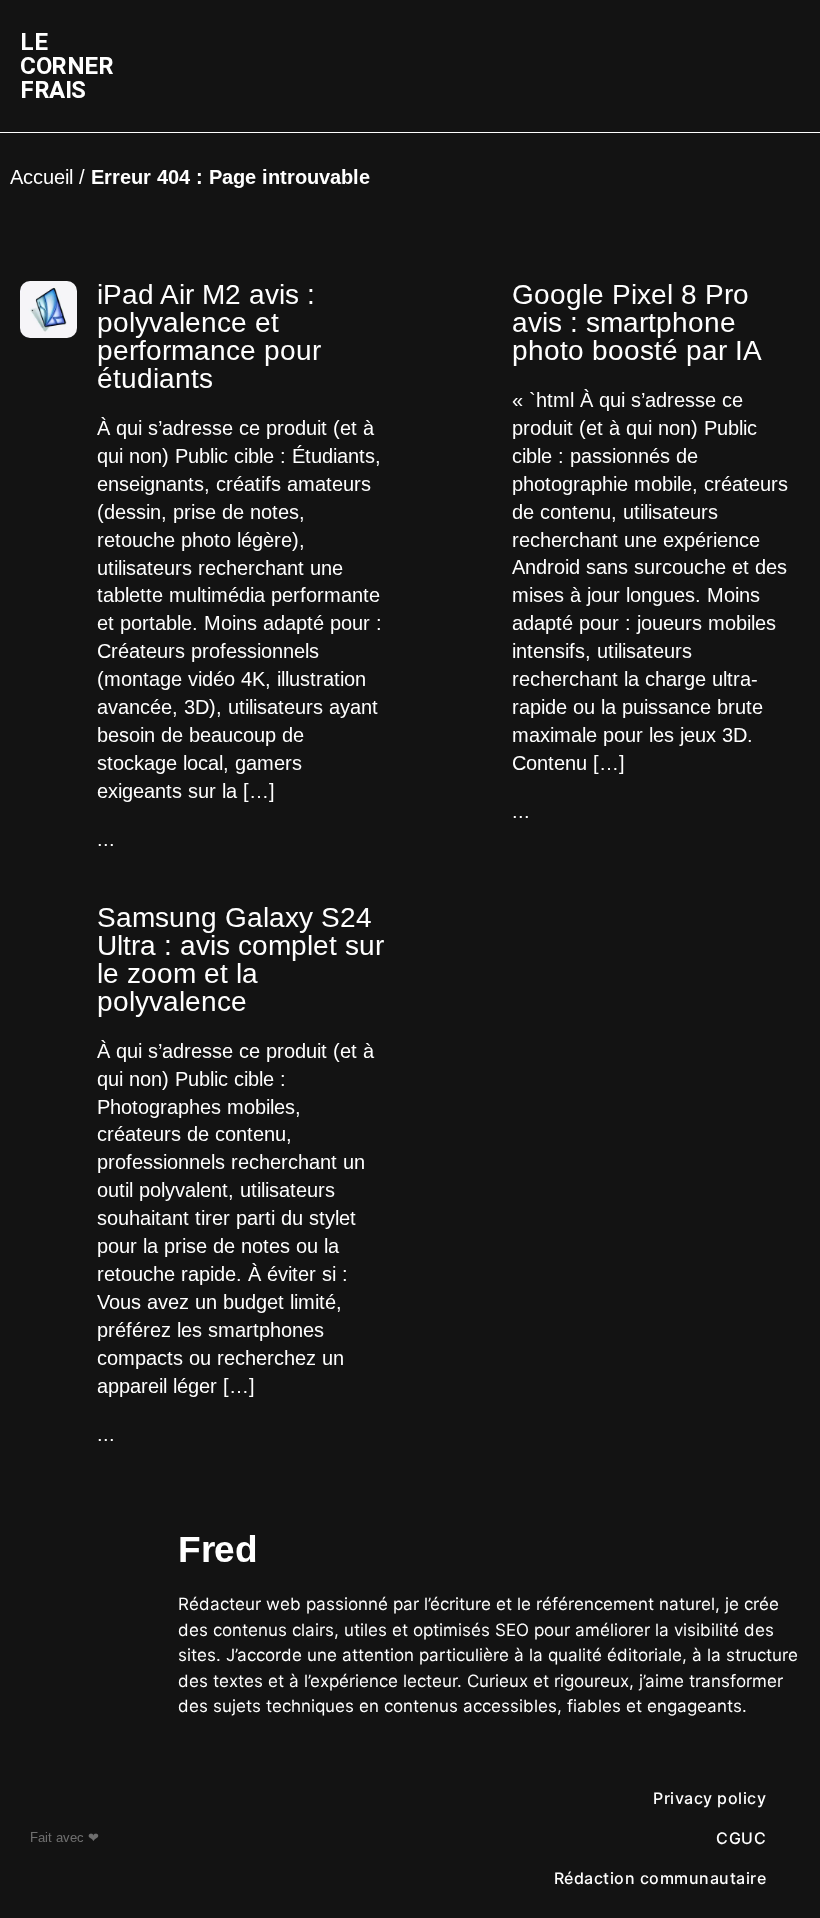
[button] (547, 66)
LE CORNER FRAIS (66, 66)
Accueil (41, 177)
